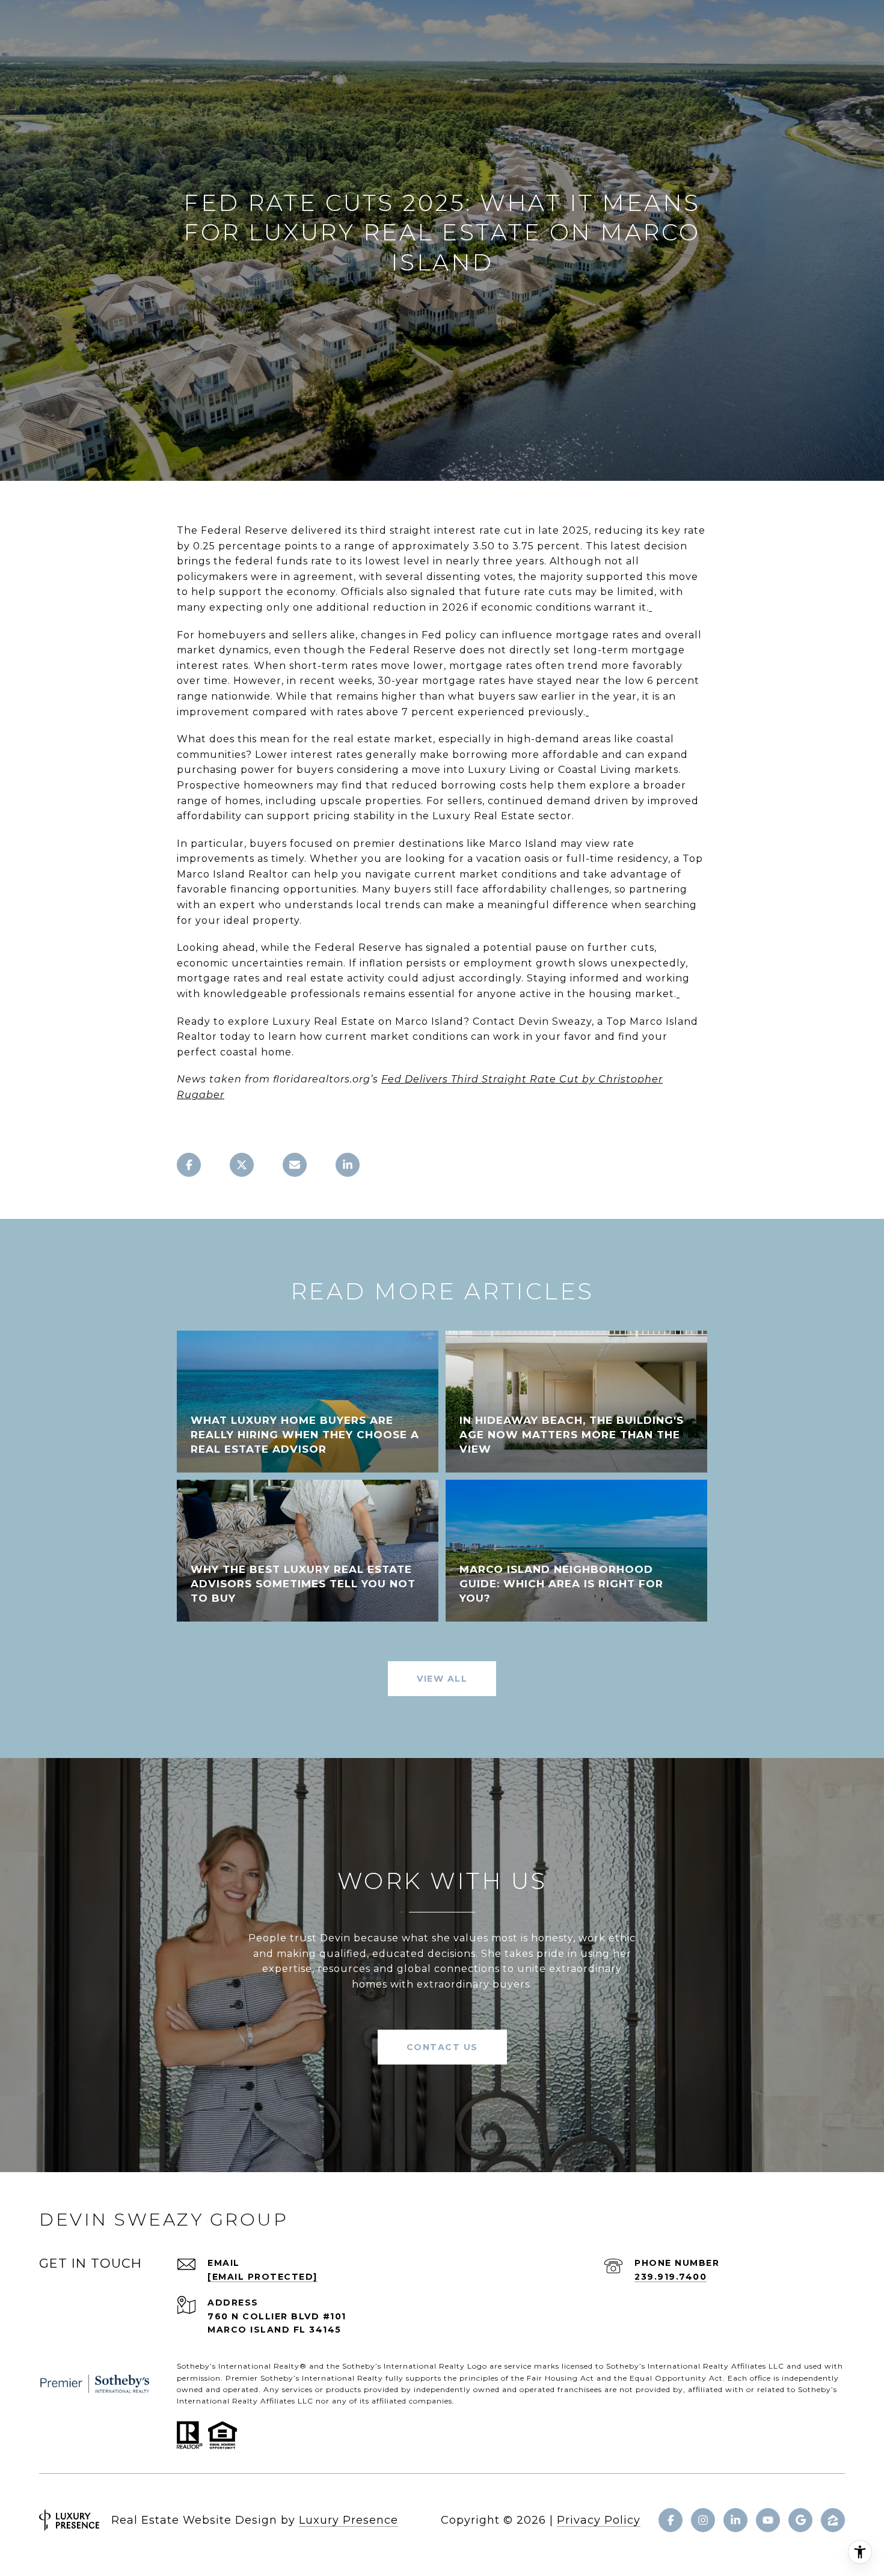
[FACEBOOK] (671, 2520)
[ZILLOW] (833, 2520)
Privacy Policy (599, 2520)
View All (442, 1679)
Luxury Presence (348, 2520)
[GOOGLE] (800, 2520)
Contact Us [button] (442, 2047)
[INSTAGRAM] (703, 2520)
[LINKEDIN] (735, 2520)
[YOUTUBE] (768, 2520)
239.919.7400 (671, 2277)
